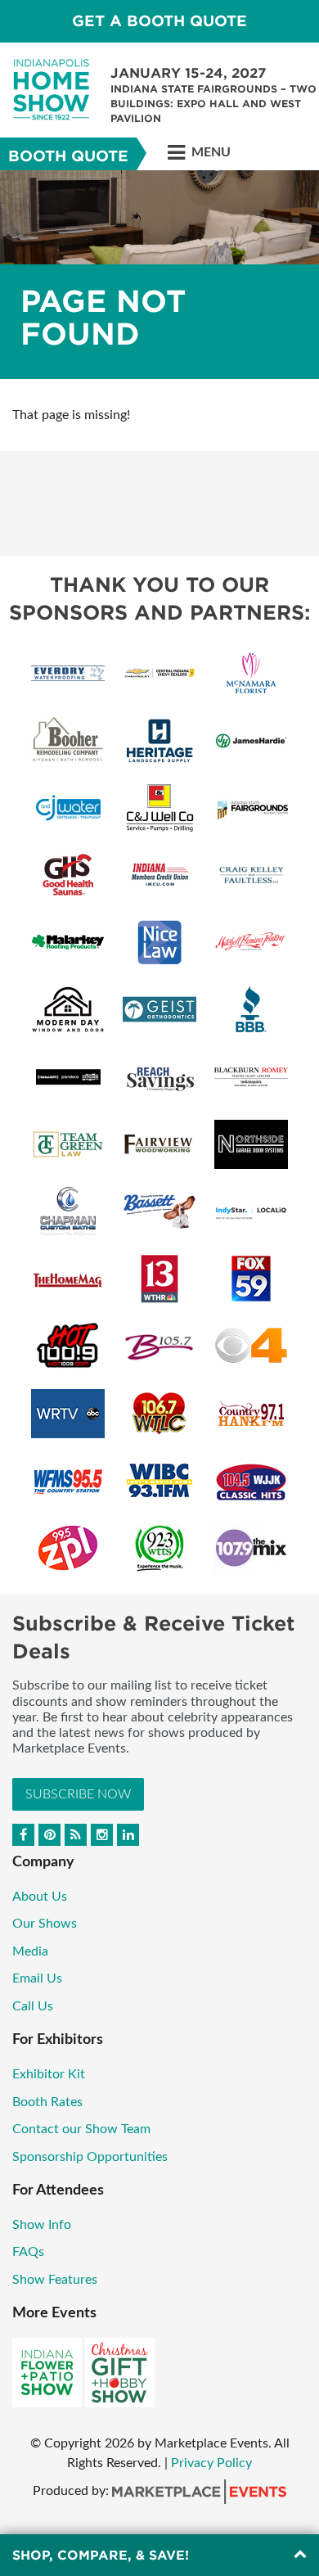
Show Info (42, 2225)
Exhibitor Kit (49, 2074)
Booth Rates (47, 2102)
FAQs (28, 2252)
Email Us (37, 1978)
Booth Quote (68, 156)
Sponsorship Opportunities (90, 2157)
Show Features (55, 2280)
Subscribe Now (78, 1794)
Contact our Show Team (81, 2129)
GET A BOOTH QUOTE (159, 21)
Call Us (33, 2006)
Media (30, 1951)
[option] (159, 275)
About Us (40, 1897)
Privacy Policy (211, 2463)
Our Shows (45, 1924)
